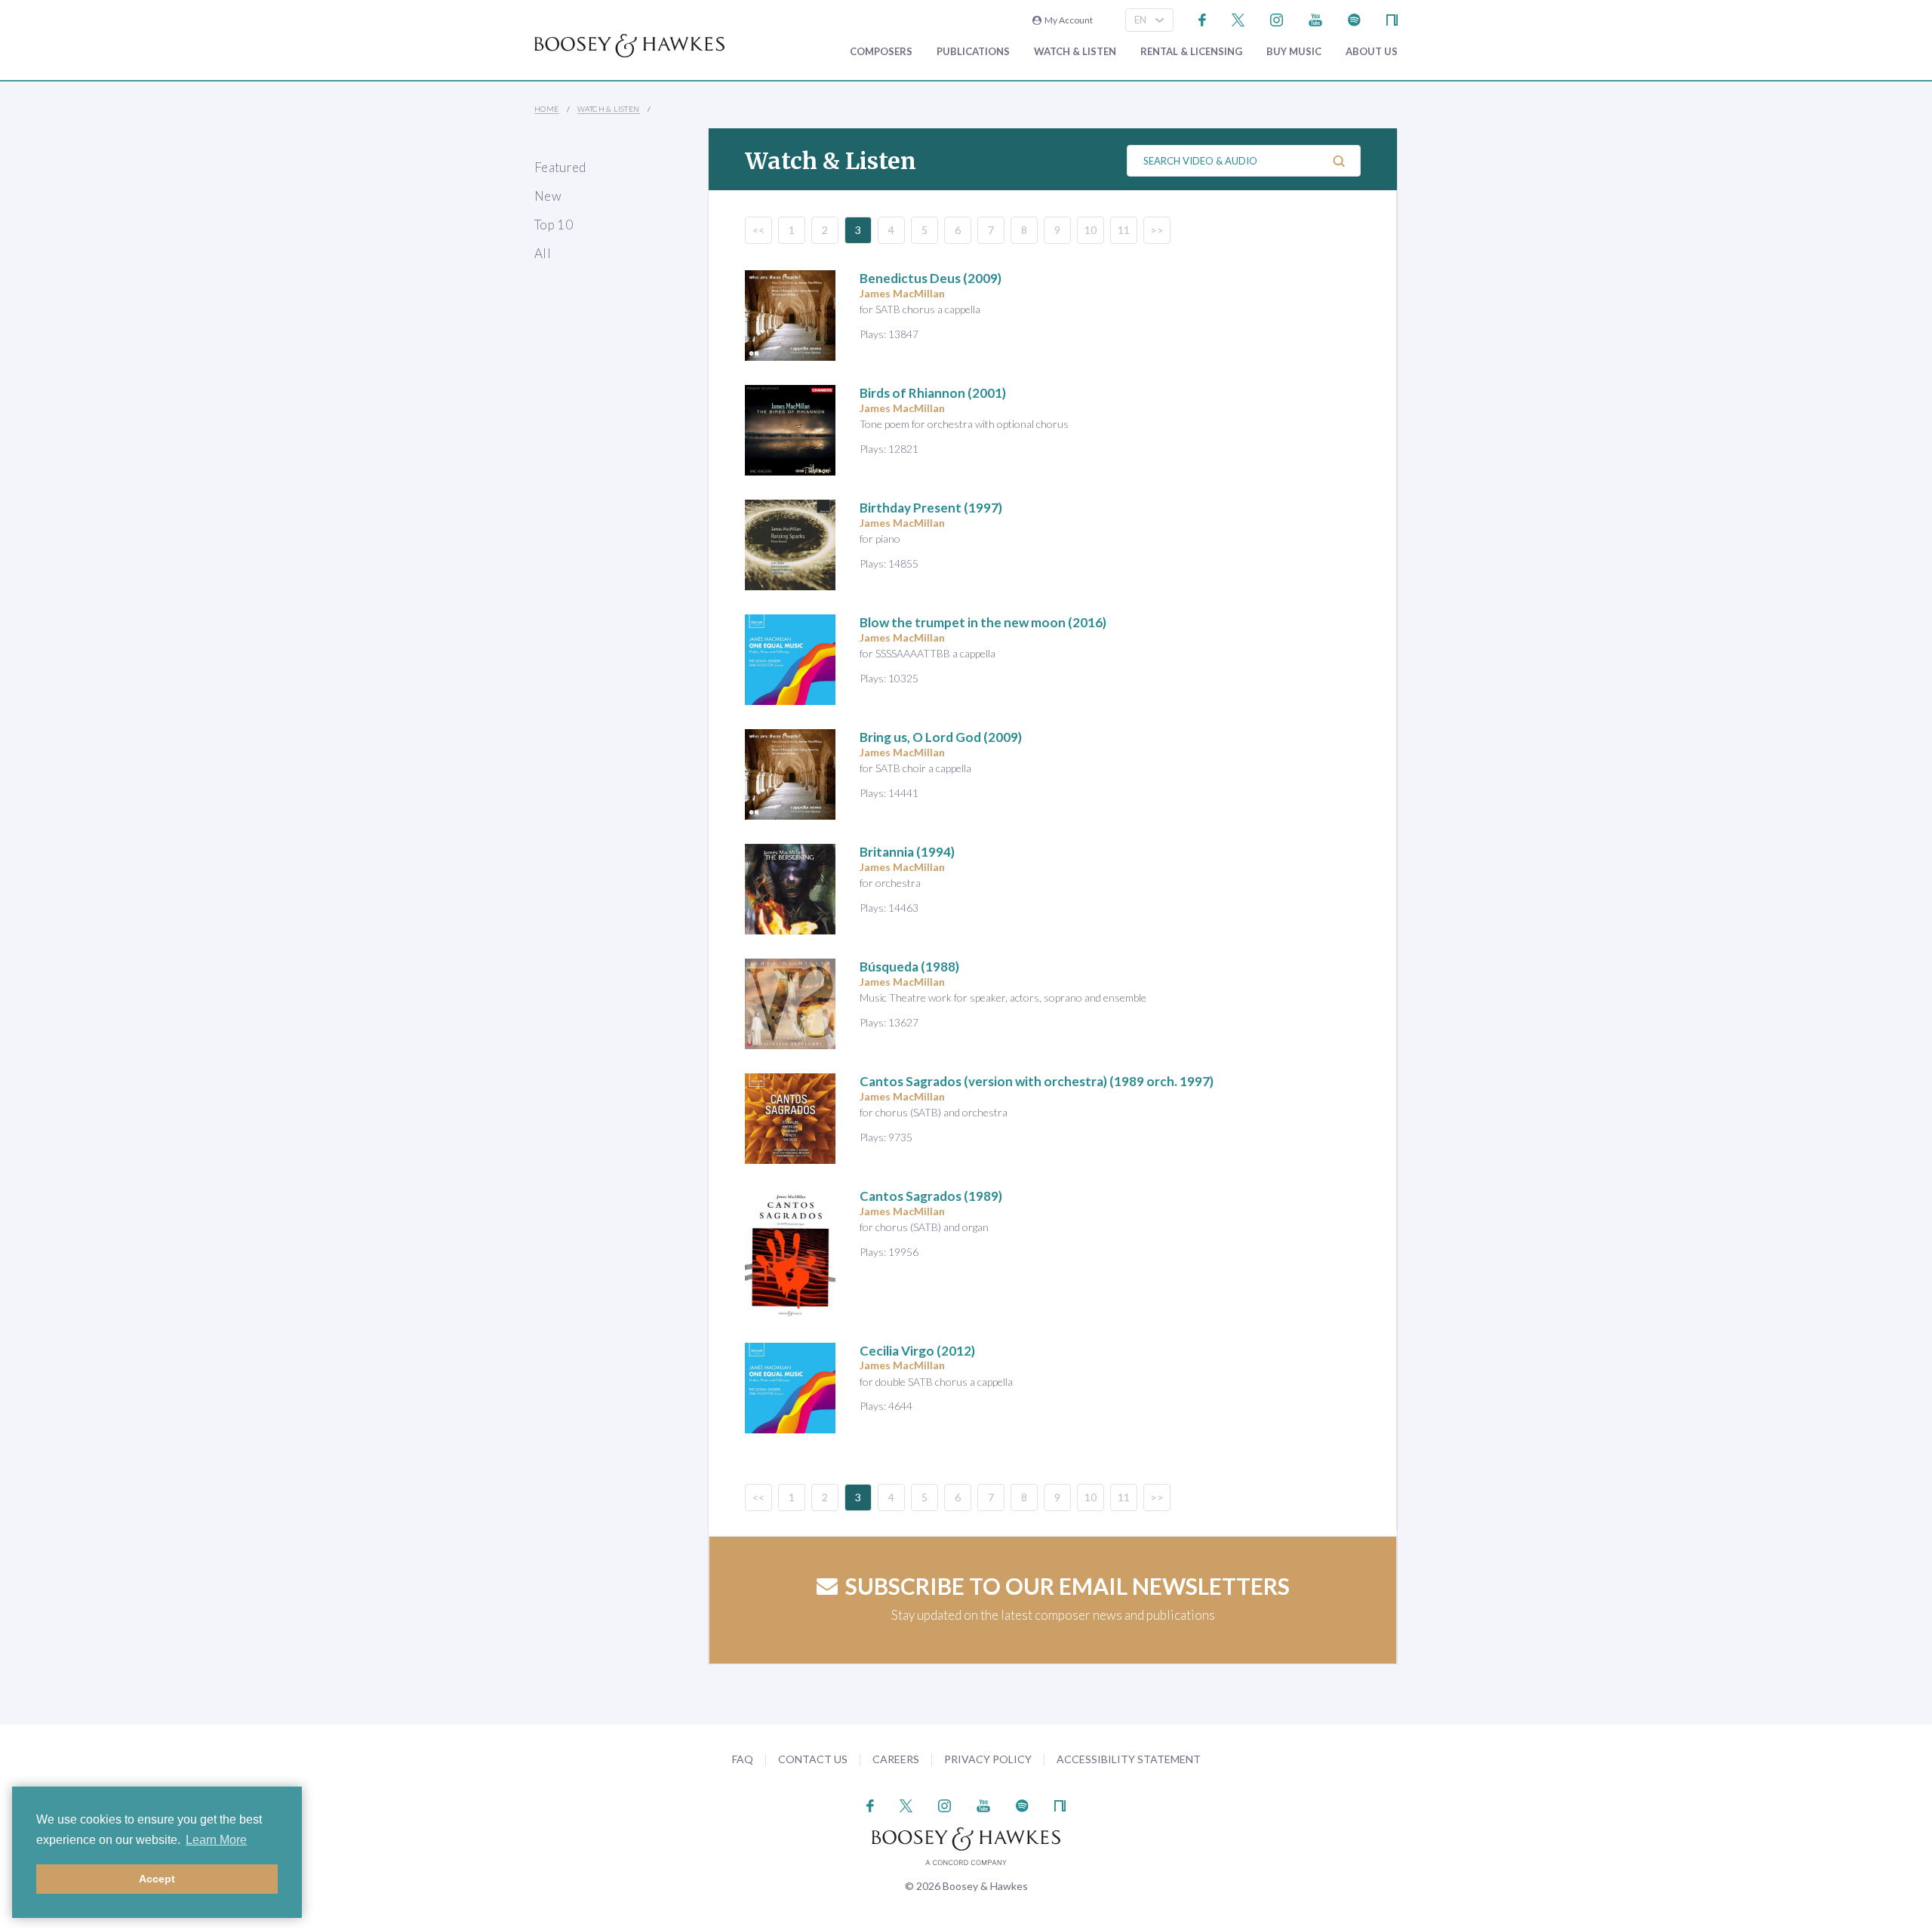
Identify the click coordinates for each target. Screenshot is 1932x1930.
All (543, 253)
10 (1091, 230)
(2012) (917, 1351)
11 (1124, 230)
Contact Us (813, 1759)
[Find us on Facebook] (1203, 18)
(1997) (931, 508)
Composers (881, 52)
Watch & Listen (1075, 52)
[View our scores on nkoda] (1392, 18)
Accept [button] (157, 1879)
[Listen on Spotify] (1354, 18)
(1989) (931, 1196)
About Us (1372, 52)
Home (547, 109)
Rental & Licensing (1191, 52)
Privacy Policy (988, 1759)
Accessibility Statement (1129, 1759)
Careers (896, 1759)
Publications (973, 52)
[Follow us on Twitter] (1238, 18)
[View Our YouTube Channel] (1315, 18)
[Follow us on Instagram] (1277, 18)
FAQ (743, 1759)
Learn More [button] (216, 1840)
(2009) (931, 278)
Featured (560, 167)
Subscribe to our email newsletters (1068, 1586)
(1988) (909, 967)
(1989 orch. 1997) (1037, 1081)
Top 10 (554, 225)
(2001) (933, 393)
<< (758, 230)
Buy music (1294, 52)
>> (1157, 230)
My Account (1067, 20)
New (548, 196)
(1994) (907, 852)
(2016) (983, 622)
